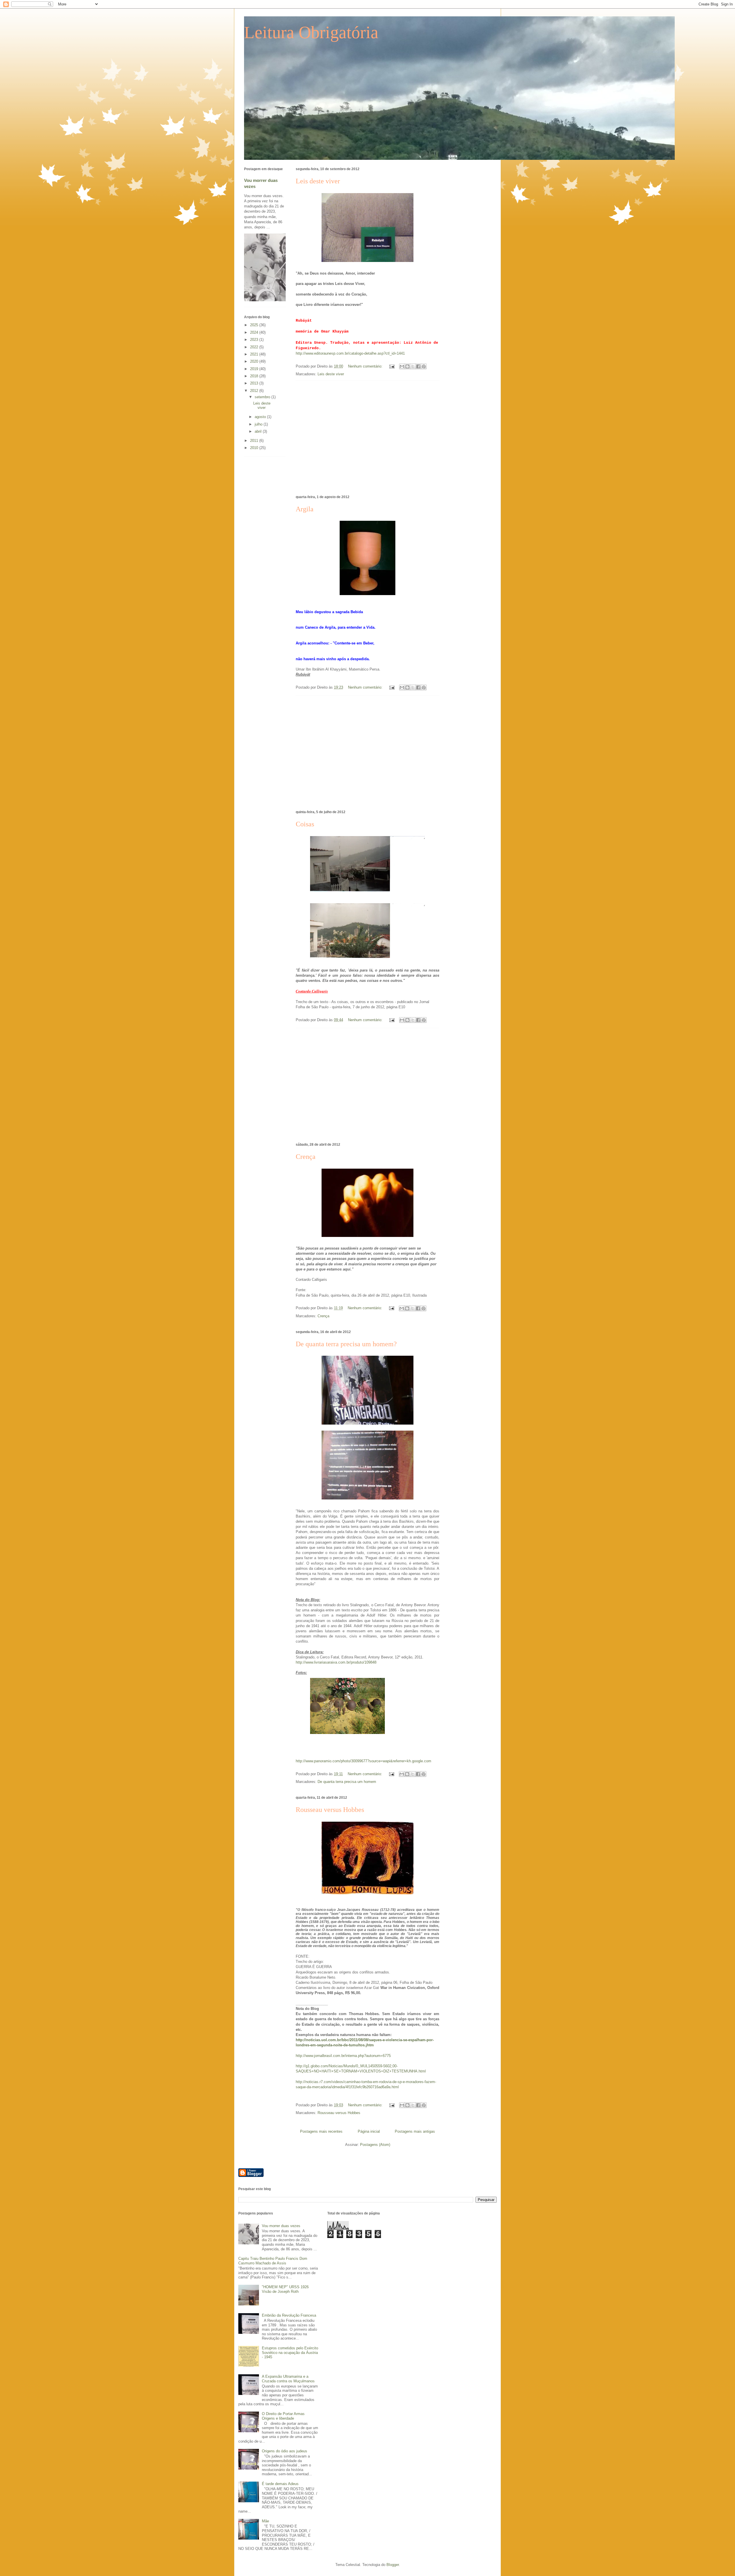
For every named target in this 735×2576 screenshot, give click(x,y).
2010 (255, 448)
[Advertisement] (367, 437)
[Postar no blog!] (407, 366)
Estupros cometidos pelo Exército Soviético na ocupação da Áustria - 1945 (290, 2352)
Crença (306, 1157)
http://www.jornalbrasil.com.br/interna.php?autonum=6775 (343, 2056)
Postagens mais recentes (321, 2131)
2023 (255, 340)
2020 (255, 361)
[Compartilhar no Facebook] (418, 366)
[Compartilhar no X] (413, 366)
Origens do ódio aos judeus (285, 2451)
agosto (261, 417)
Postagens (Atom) (375, 2145)
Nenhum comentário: (366, 366)
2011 (255, 441)
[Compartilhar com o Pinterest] (424, 366)
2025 (255, 325)
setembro (263, 397)
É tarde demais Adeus (280, 2484)
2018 (255, 376)
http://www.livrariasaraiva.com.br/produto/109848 (336, 1662)
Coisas (305, 824)
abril (259, 431)
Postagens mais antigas (415, 2131)
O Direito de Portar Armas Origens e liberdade (283, 2416)
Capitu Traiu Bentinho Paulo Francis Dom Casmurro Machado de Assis (273, 2261)
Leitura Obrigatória (311, 32)
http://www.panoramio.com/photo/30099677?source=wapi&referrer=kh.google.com (363, 1761)
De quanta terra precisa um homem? (346, 1344)
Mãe (265, 2521)
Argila (305, 509)
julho (259, 424)
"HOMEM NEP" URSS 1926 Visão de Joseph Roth (285, 2289)
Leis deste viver (318, 181)
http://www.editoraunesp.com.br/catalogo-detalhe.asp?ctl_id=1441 (350, 353)
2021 (255, 354)
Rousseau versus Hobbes (330, 1810)
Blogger (393, 2565)
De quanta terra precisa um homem (347, 1782)
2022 (255, 347)
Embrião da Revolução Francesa (289, 2315)
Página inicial (369, 2131)
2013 (255, 383)
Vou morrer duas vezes (281, 2226)
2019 (255, 369)
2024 (255, 332)
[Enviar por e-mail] (402, 366)
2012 (255, 391)
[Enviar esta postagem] (391, 366)
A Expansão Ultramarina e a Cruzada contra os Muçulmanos (288, 2379)
